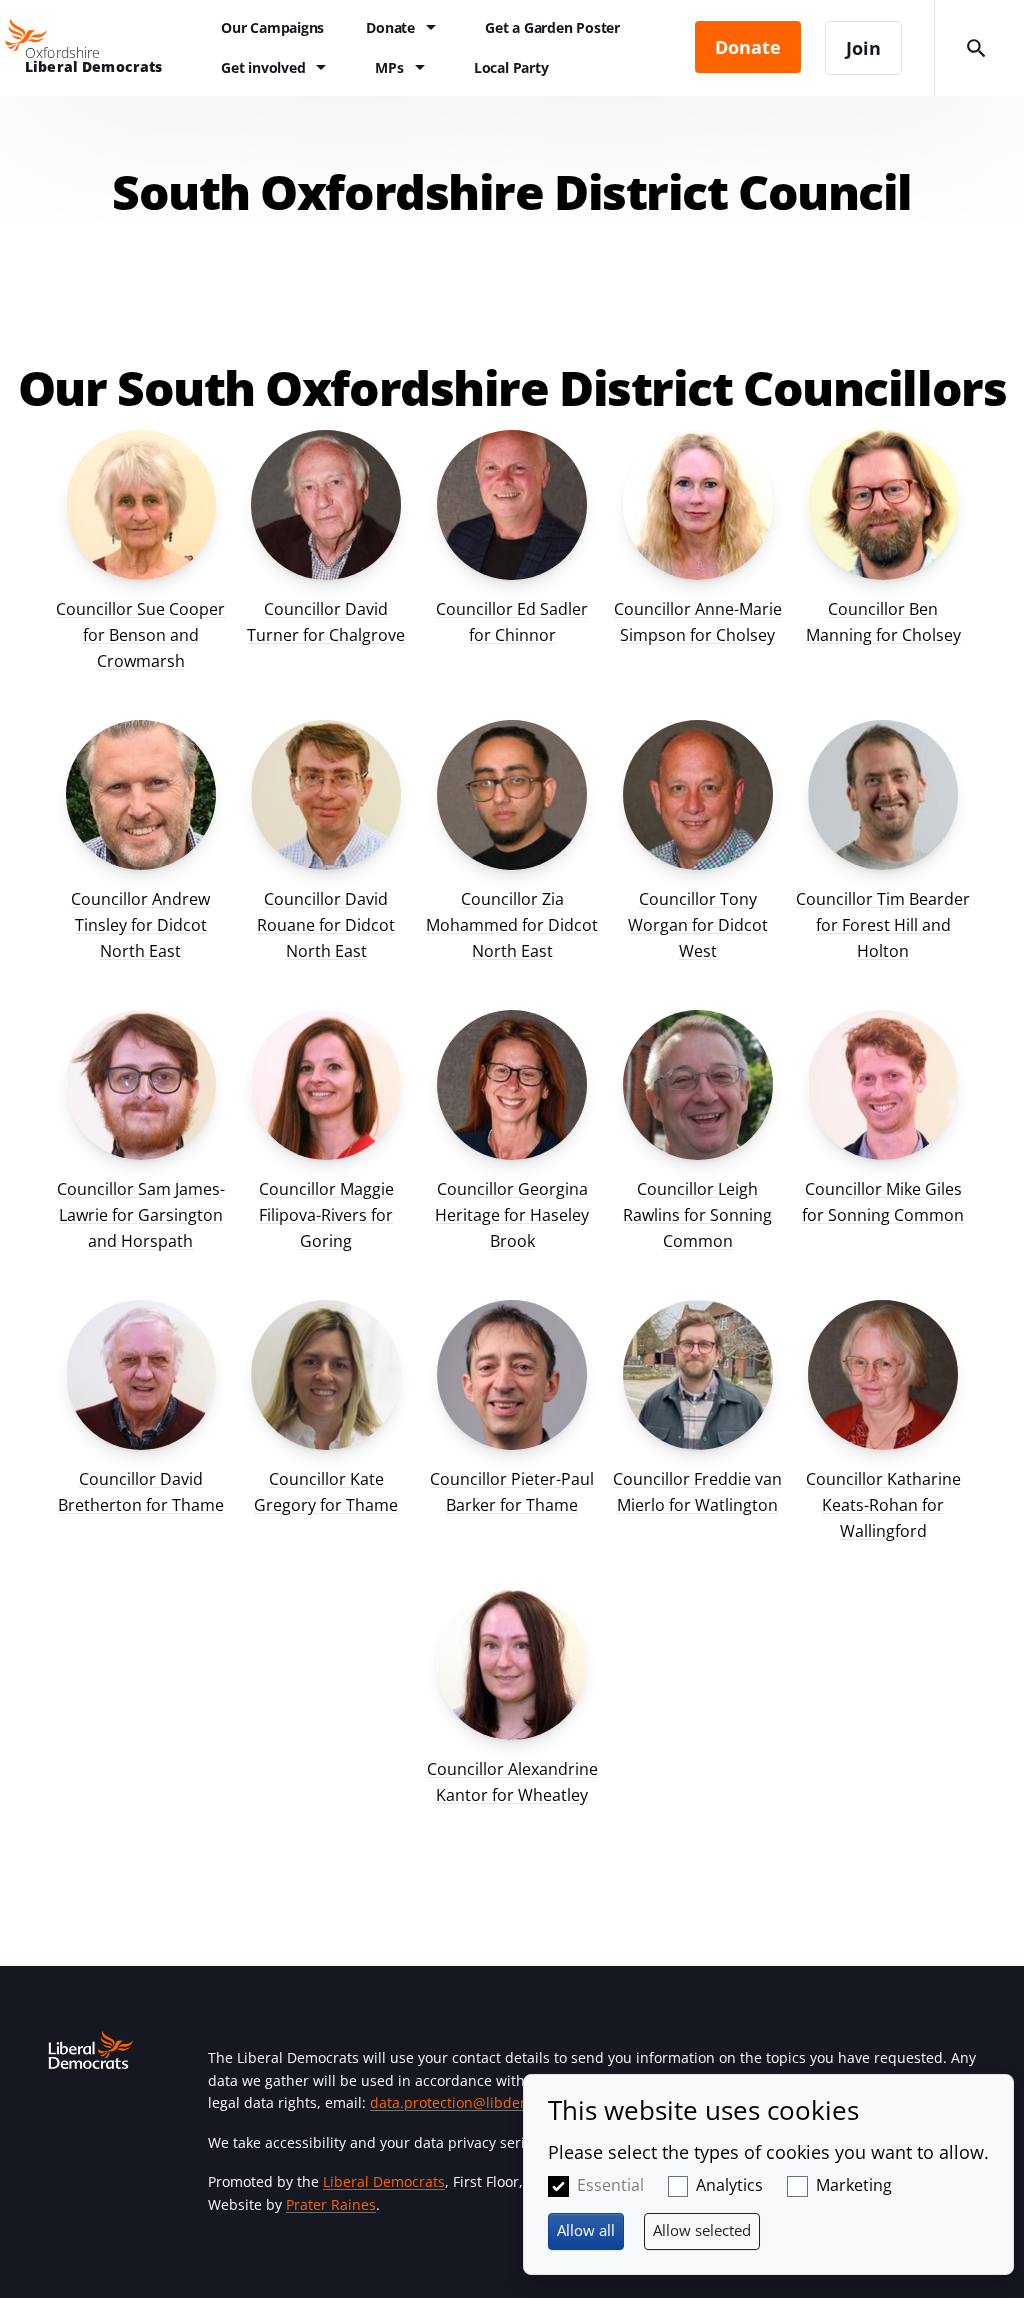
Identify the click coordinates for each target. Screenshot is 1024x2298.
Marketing (854, 2185)
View (141, 559)
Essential (610, 2185)
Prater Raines (331, 2204)
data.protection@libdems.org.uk (478, 2102)
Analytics (729, 2185)
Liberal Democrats (384, 2181)
